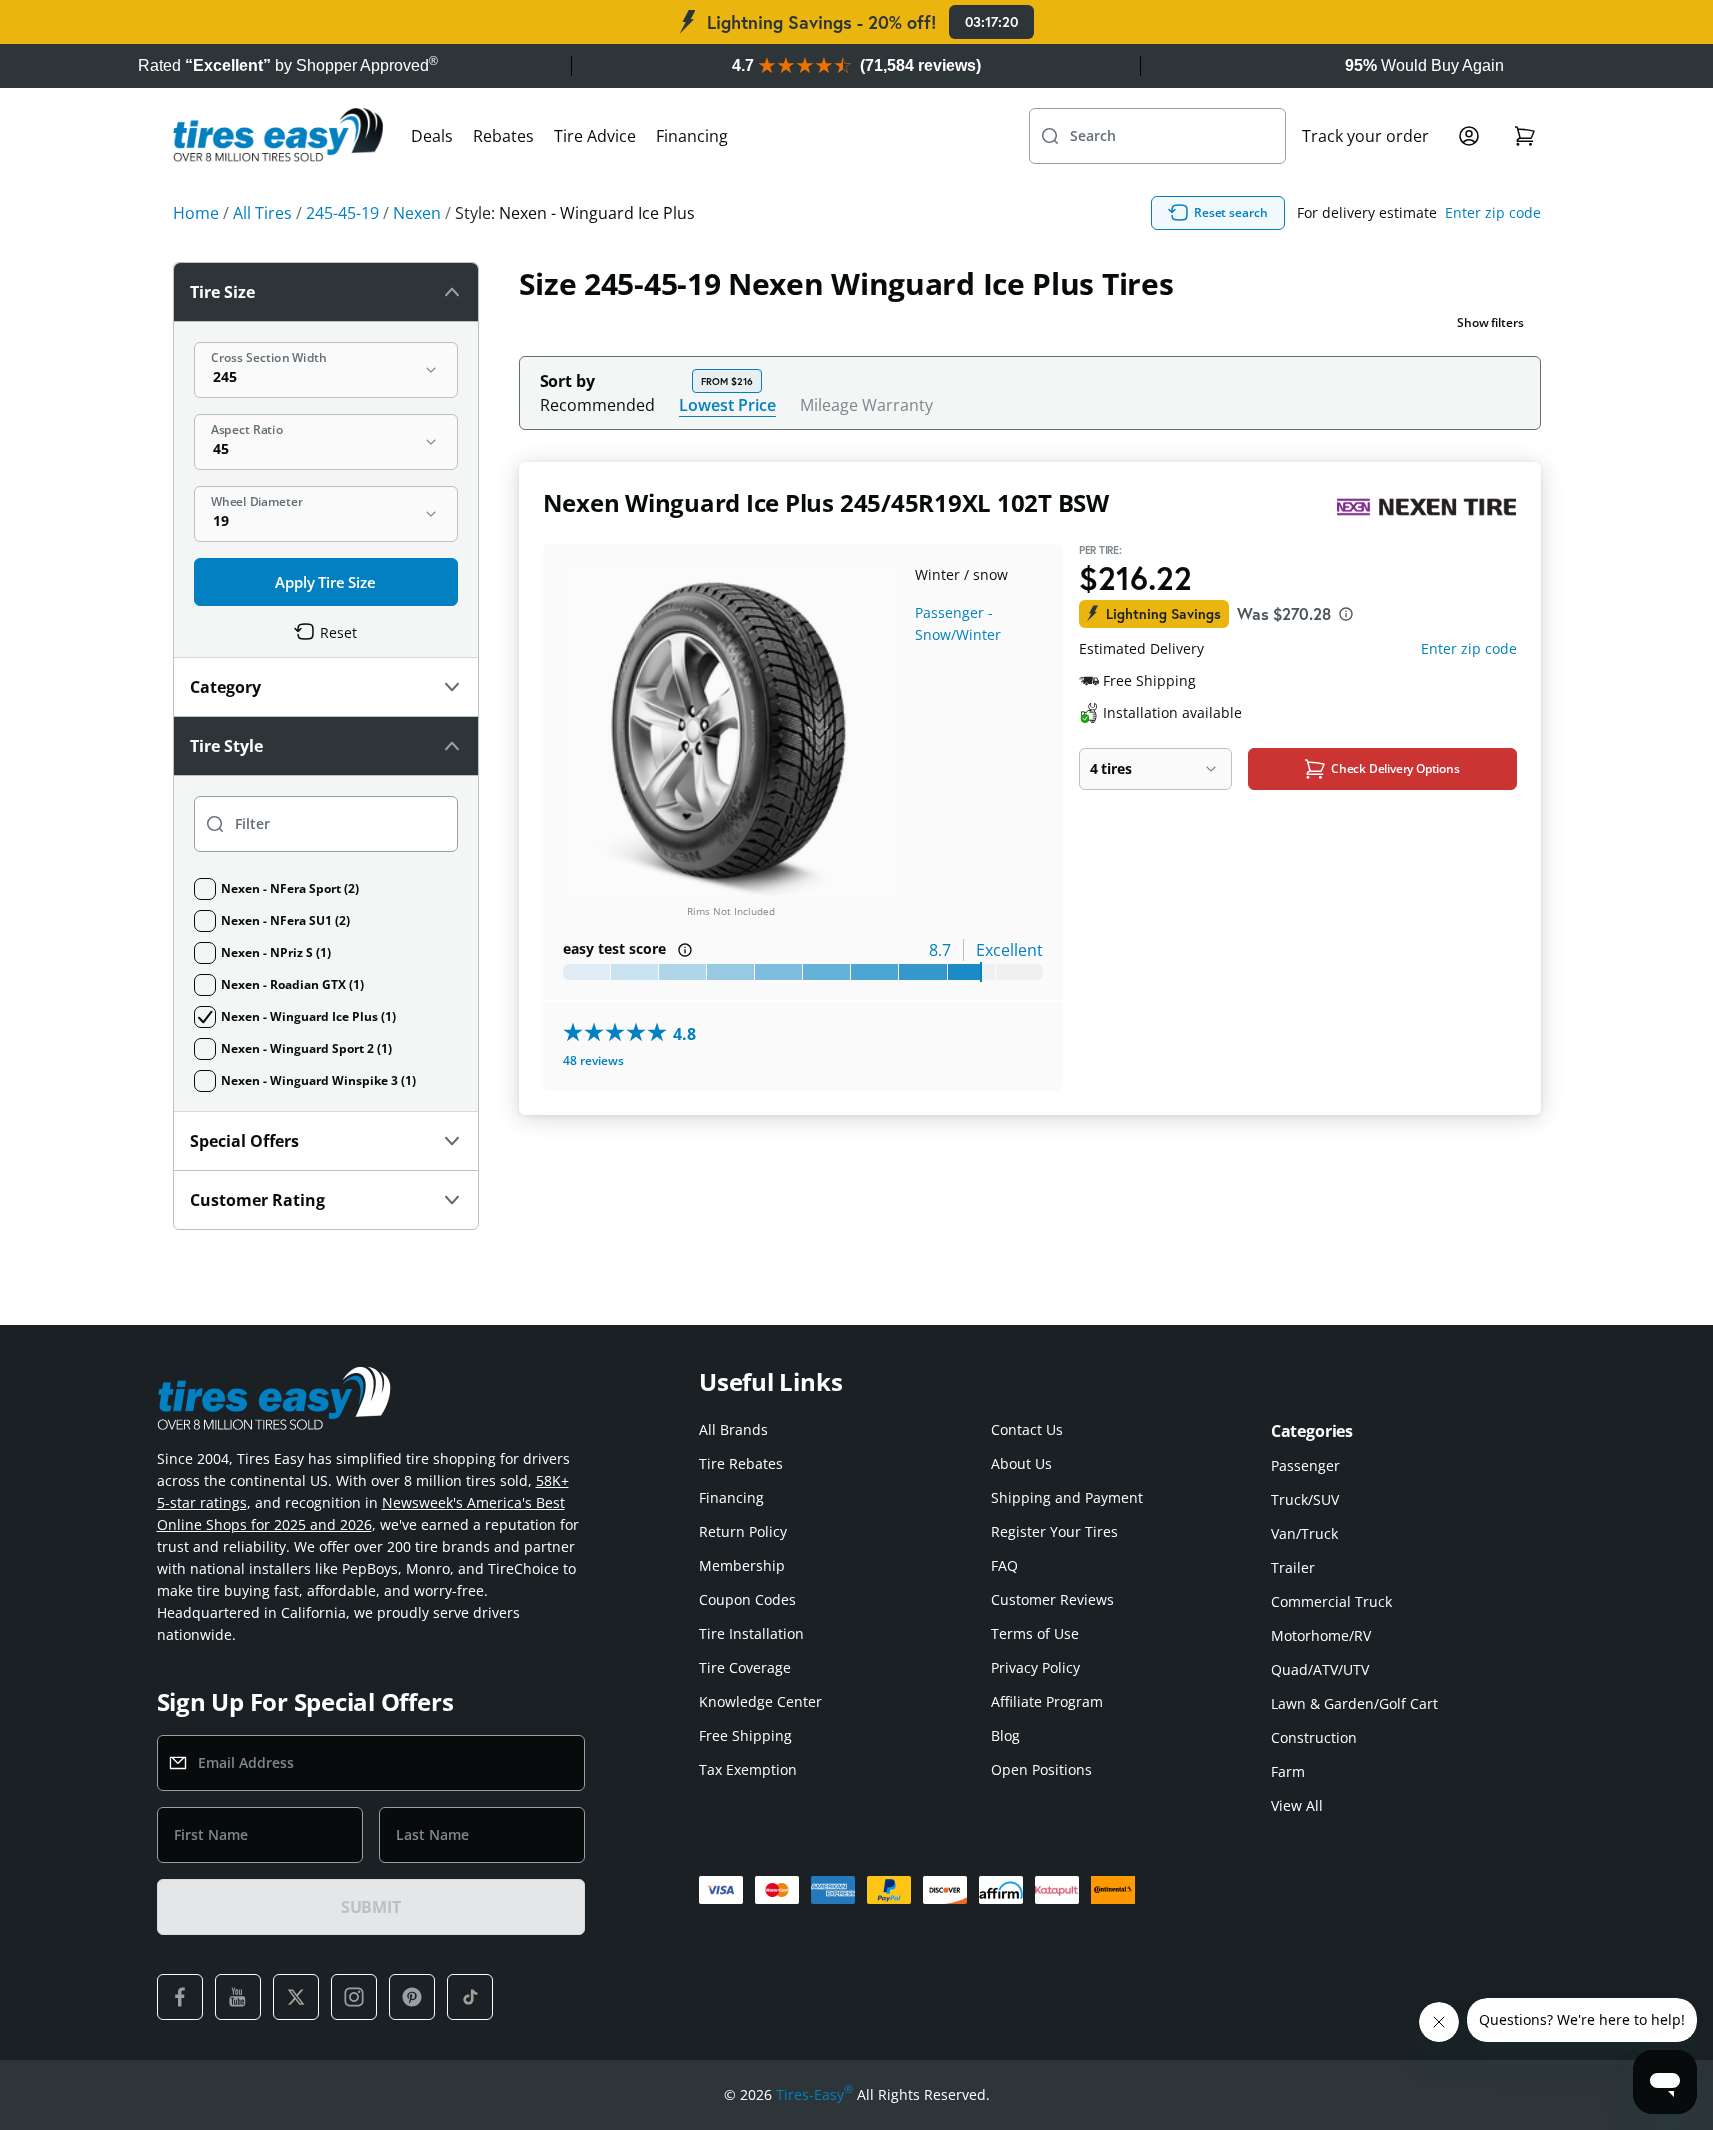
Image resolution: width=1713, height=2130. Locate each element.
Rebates (503, 136)
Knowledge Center (760, 1701)
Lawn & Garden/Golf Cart (1354, 1703)
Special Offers (244, 1141)
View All (1297, 1805)
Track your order (1365, 136)
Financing (692, 136)
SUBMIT (371, 1907)
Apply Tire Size (325, 582)
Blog (1005, 1735)
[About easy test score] (685, 950)
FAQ (1004, 1565)
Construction (1314, 1737)
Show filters (1490, 322)
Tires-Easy (814, 2094)
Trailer (1293, 1567)
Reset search (1231, 212)
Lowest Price (727, 404)
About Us (1021, 1463)
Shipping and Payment (1067, 1497)
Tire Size (222, 292)
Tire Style (226, 746)
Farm (1288, 1771)
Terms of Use (1035, 1633)
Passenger (1305, 1465)
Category (225, 687)
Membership (742, 1565)
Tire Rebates (741, 1463)
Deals (432, 136)
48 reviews (593, 1060)
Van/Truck (1304, 1533)
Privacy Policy (1035, 1667)
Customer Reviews (1052, 1599)
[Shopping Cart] (1525, 136)
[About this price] (1346, 614)
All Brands (733, 1429)
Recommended (597, 405)
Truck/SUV (1305, 1499)
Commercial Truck (1331, 1601)
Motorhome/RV (1321, 1635)
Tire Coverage (745, 1667)
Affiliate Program (1047, 1701)
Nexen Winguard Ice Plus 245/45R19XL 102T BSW (826, 502)
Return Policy (743, 1531)
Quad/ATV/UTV (1320, 1669)
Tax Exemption (748, 1769)
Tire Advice (595, 136)
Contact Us (1027, 1429)
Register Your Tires (1054, 1531)
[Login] (1469, 136)
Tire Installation (751, 1633)
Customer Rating (257, 1200)
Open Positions (1041, 1769)
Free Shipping (745, 1735)
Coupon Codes (747, 1599)
